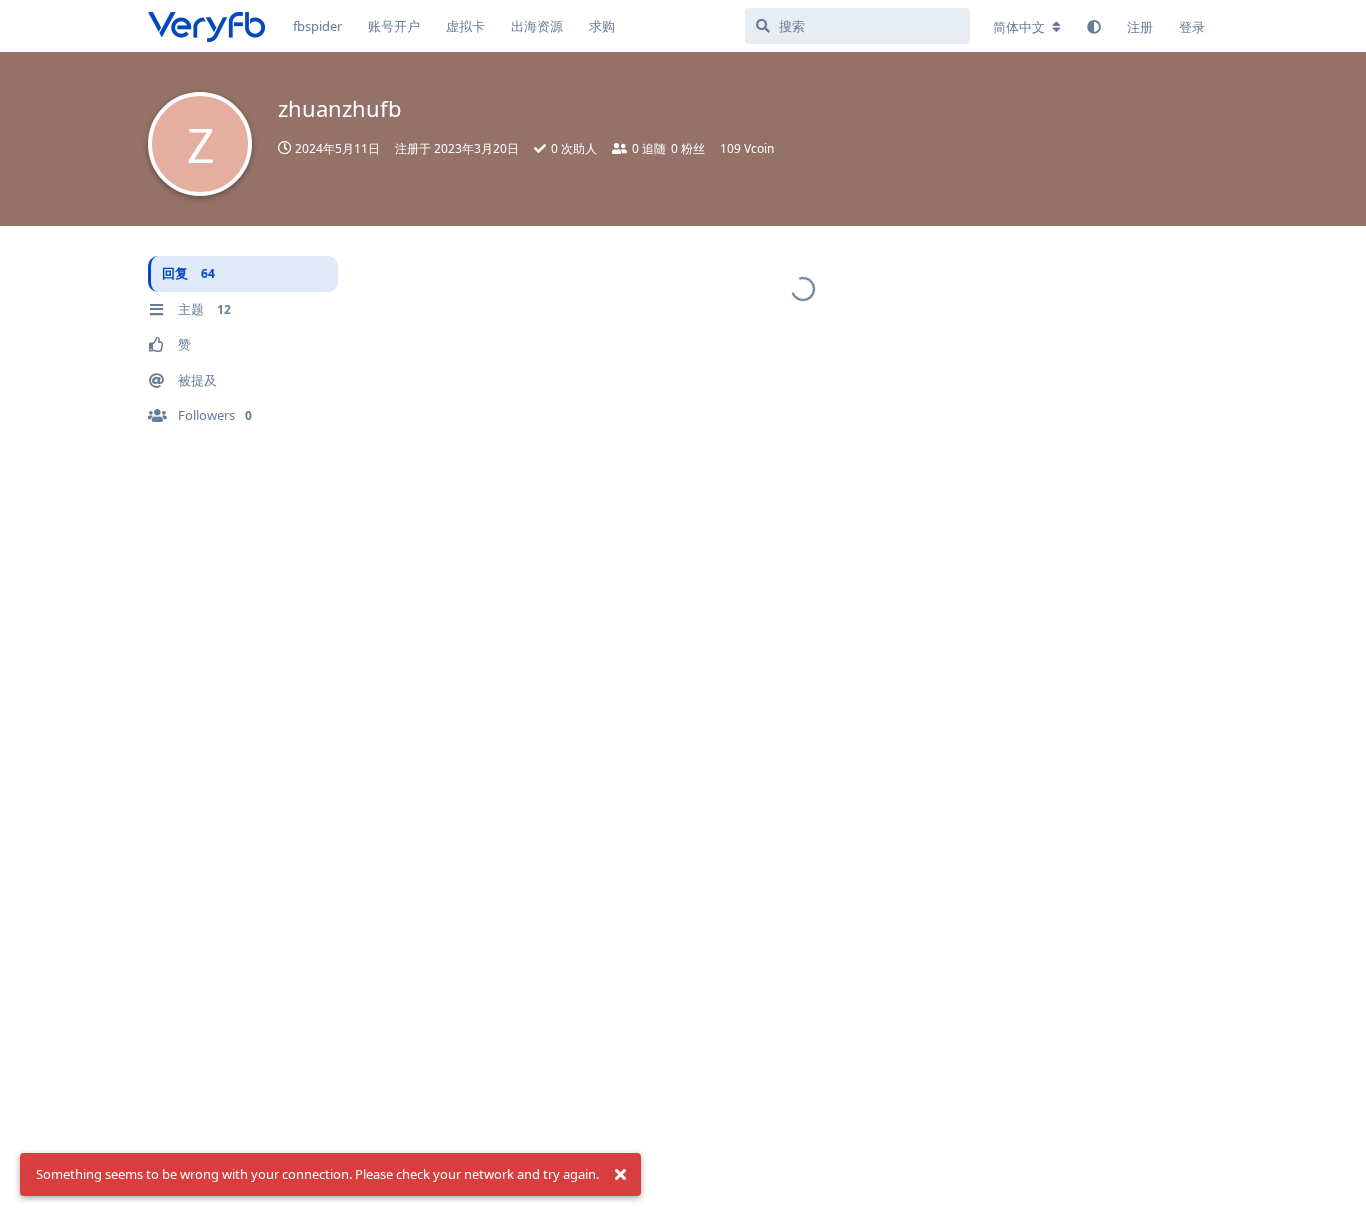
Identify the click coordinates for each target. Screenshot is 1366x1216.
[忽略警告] (620, 1175)
